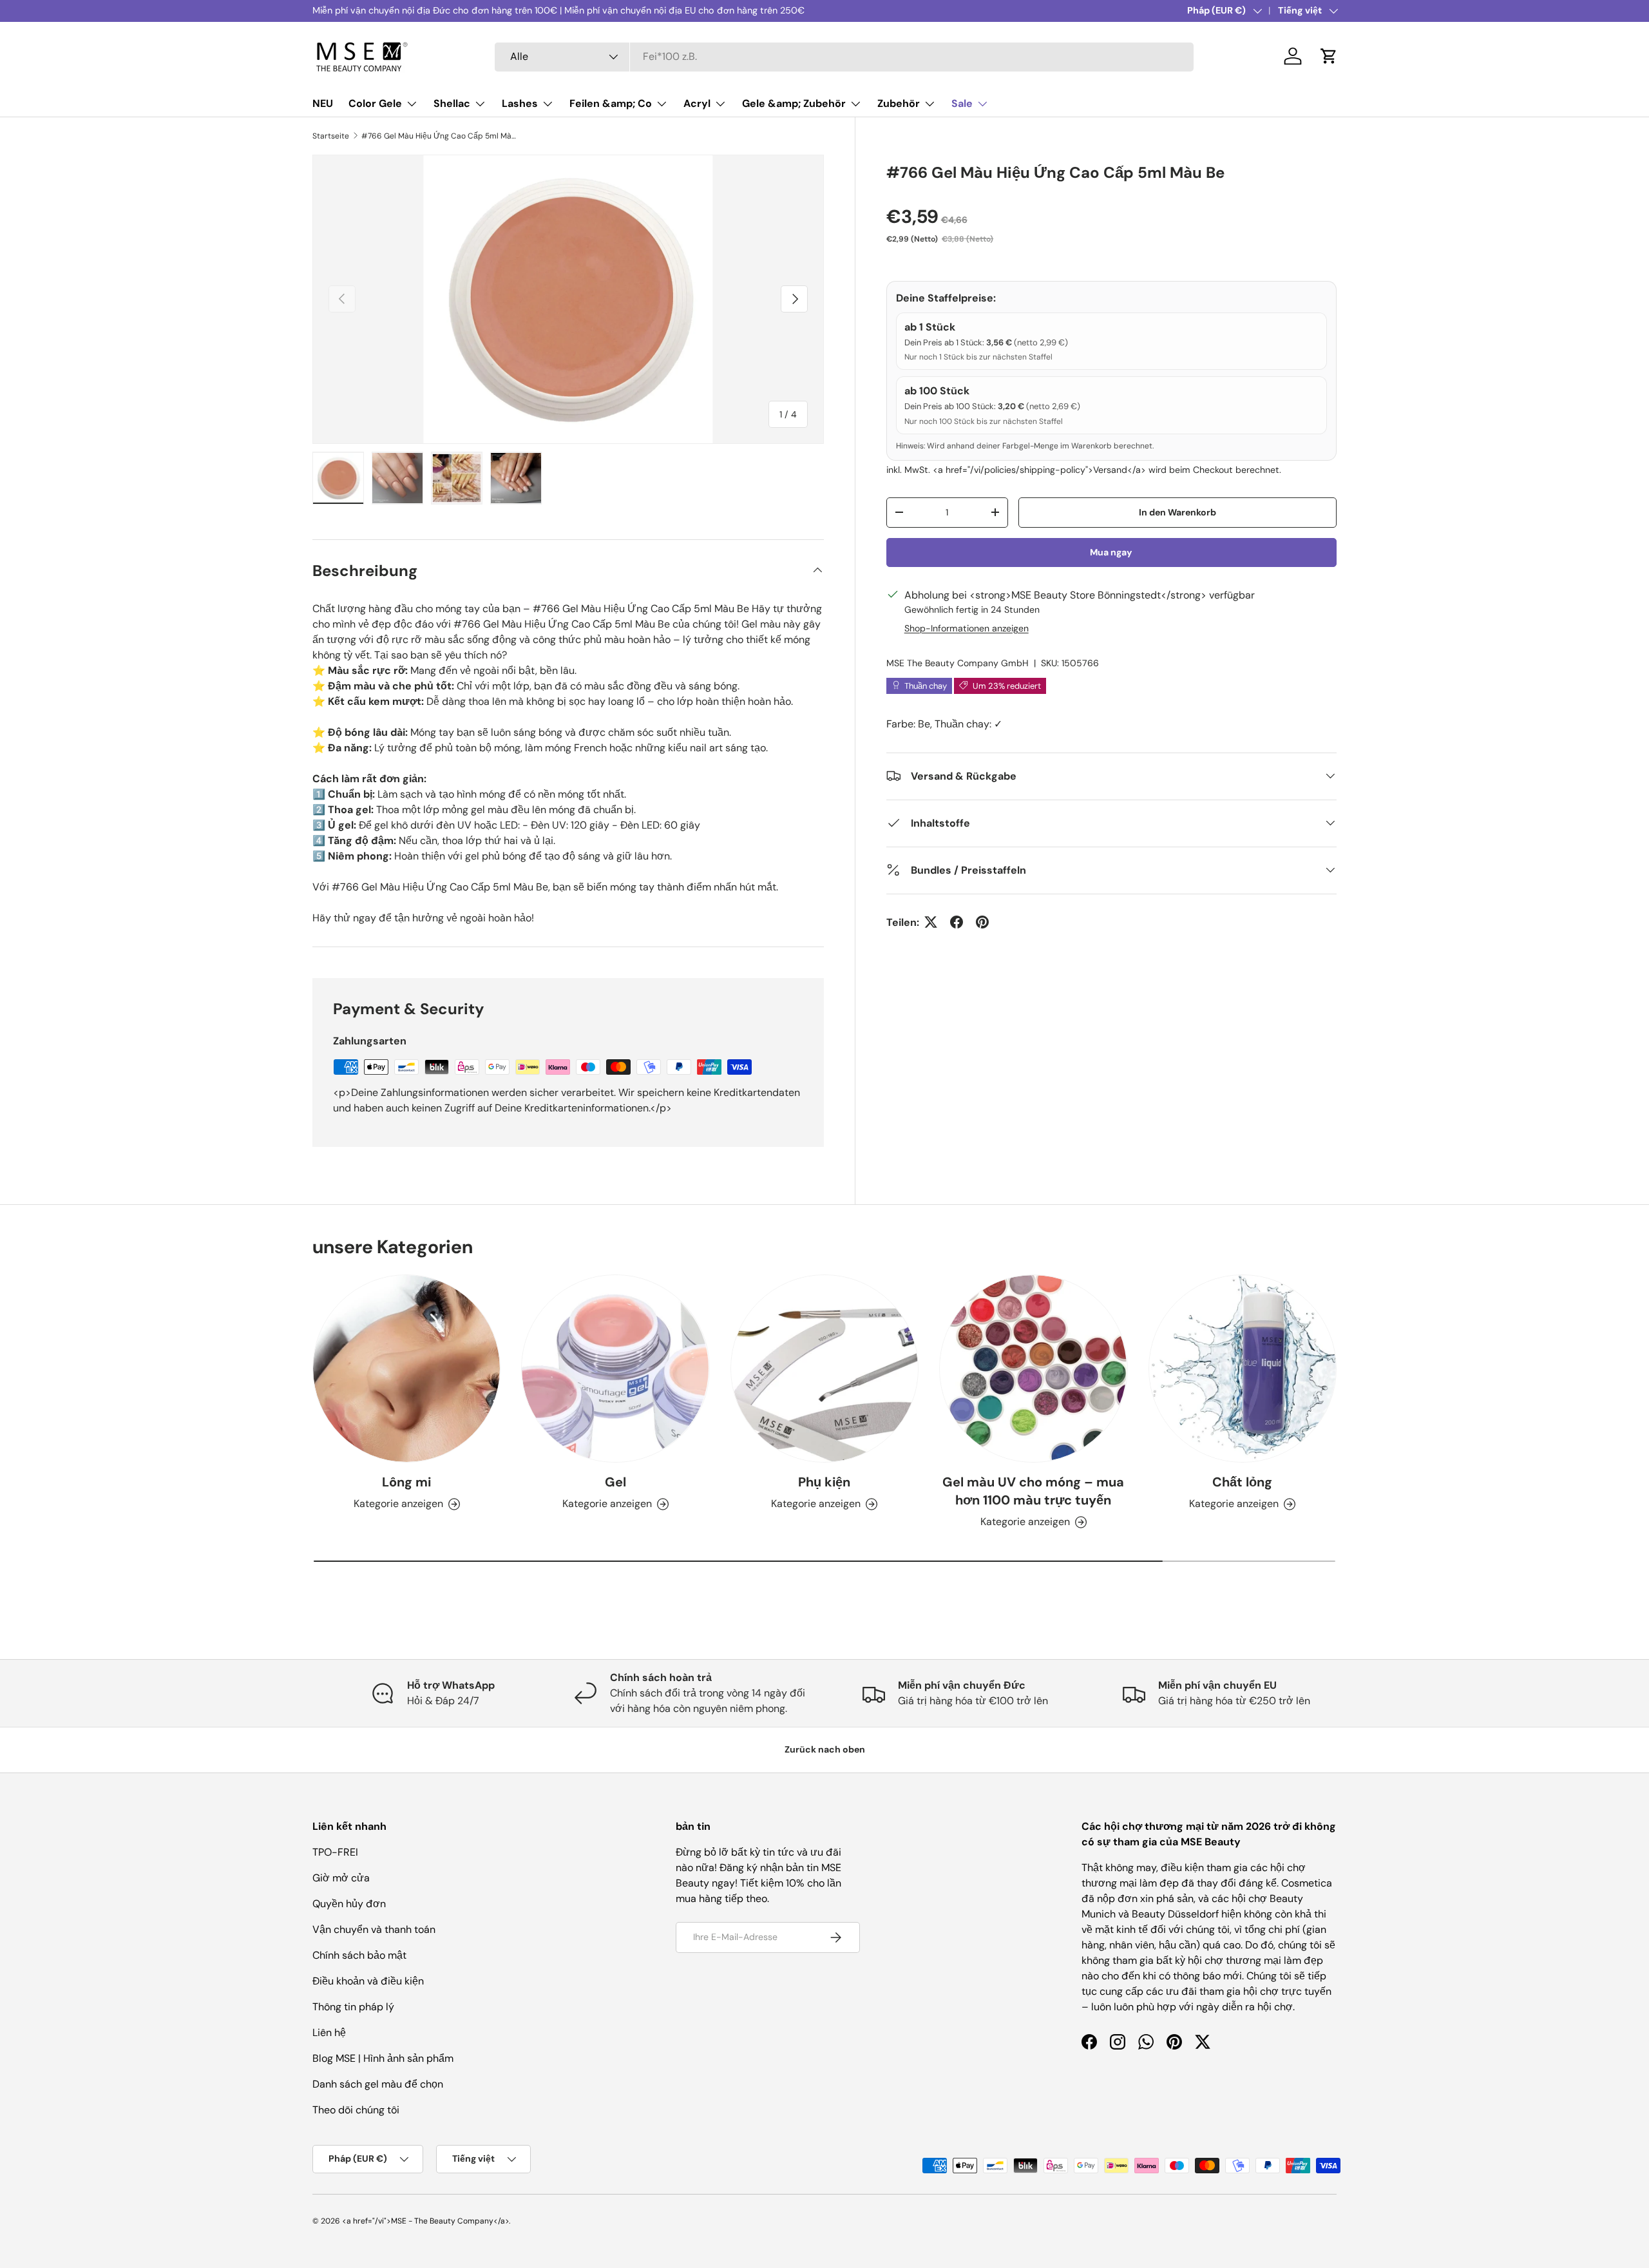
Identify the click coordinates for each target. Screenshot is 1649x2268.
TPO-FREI (335, 1852)
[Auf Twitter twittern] (931, 922)
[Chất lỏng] (1243, 1369)
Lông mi (406, 1482)
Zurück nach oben (825, 1749)
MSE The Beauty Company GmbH (958, 662)
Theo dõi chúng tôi (356, 2110)
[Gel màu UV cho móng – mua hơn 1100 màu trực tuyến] (1033, 1369)
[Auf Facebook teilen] (957, 922)
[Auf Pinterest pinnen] (982, 922)
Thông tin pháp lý (353, 2007)
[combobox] (844, 56)
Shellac (452, 103)
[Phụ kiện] (824, 1369)
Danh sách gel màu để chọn (378, 2084)
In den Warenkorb (1177, 512)
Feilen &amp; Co (611, 103)
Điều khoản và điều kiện (368, 1981)
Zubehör (899, 103)
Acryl (697, 103)
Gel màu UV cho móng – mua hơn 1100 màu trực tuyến (1033, 1491)
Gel (615, 1482)
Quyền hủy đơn (349, 1904)
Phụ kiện (824, 1482)
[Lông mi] (406, 1369)
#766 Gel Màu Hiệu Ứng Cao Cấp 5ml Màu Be (439, 136)
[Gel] (615, 1369)
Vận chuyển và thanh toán (374, 1929)
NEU (323, 103)
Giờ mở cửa (341, 1878)
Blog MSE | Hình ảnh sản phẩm (383, 2058)
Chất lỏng (1242, 1482)
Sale (962, 103)
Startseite (331, 136)
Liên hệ (329, 2033)
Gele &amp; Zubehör (794, 103)
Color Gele (375, 103)
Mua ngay (1111, 552)
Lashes (520, 103)
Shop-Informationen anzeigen (967, 628)
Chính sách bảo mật (359, 1955)
